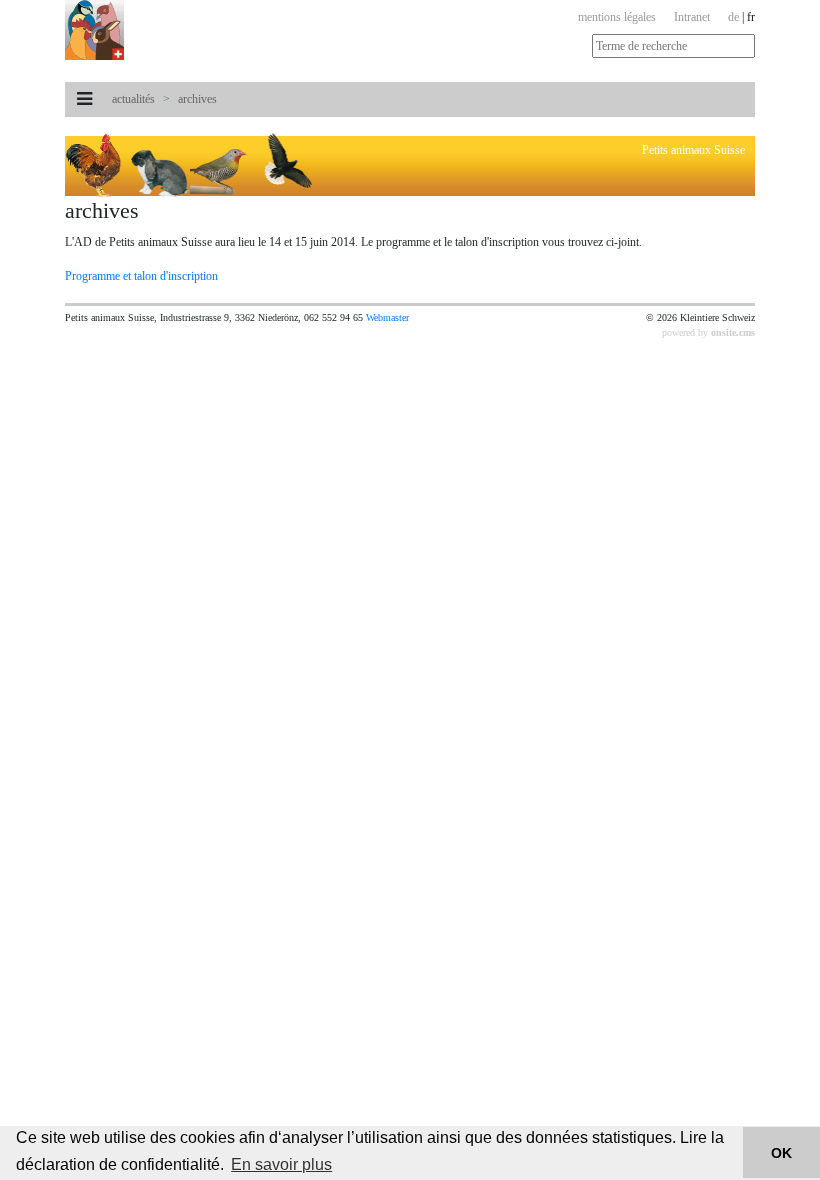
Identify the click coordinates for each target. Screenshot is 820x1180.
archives (197, 99)
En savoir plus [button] (281, 1164)
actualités (133, 99)
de (733, 17)
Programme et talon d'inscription (141, 276)
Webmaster (387, 317)
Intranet (692, 17)
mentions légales (617, 17)
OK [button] (781, 1153)
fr (751, 17)
